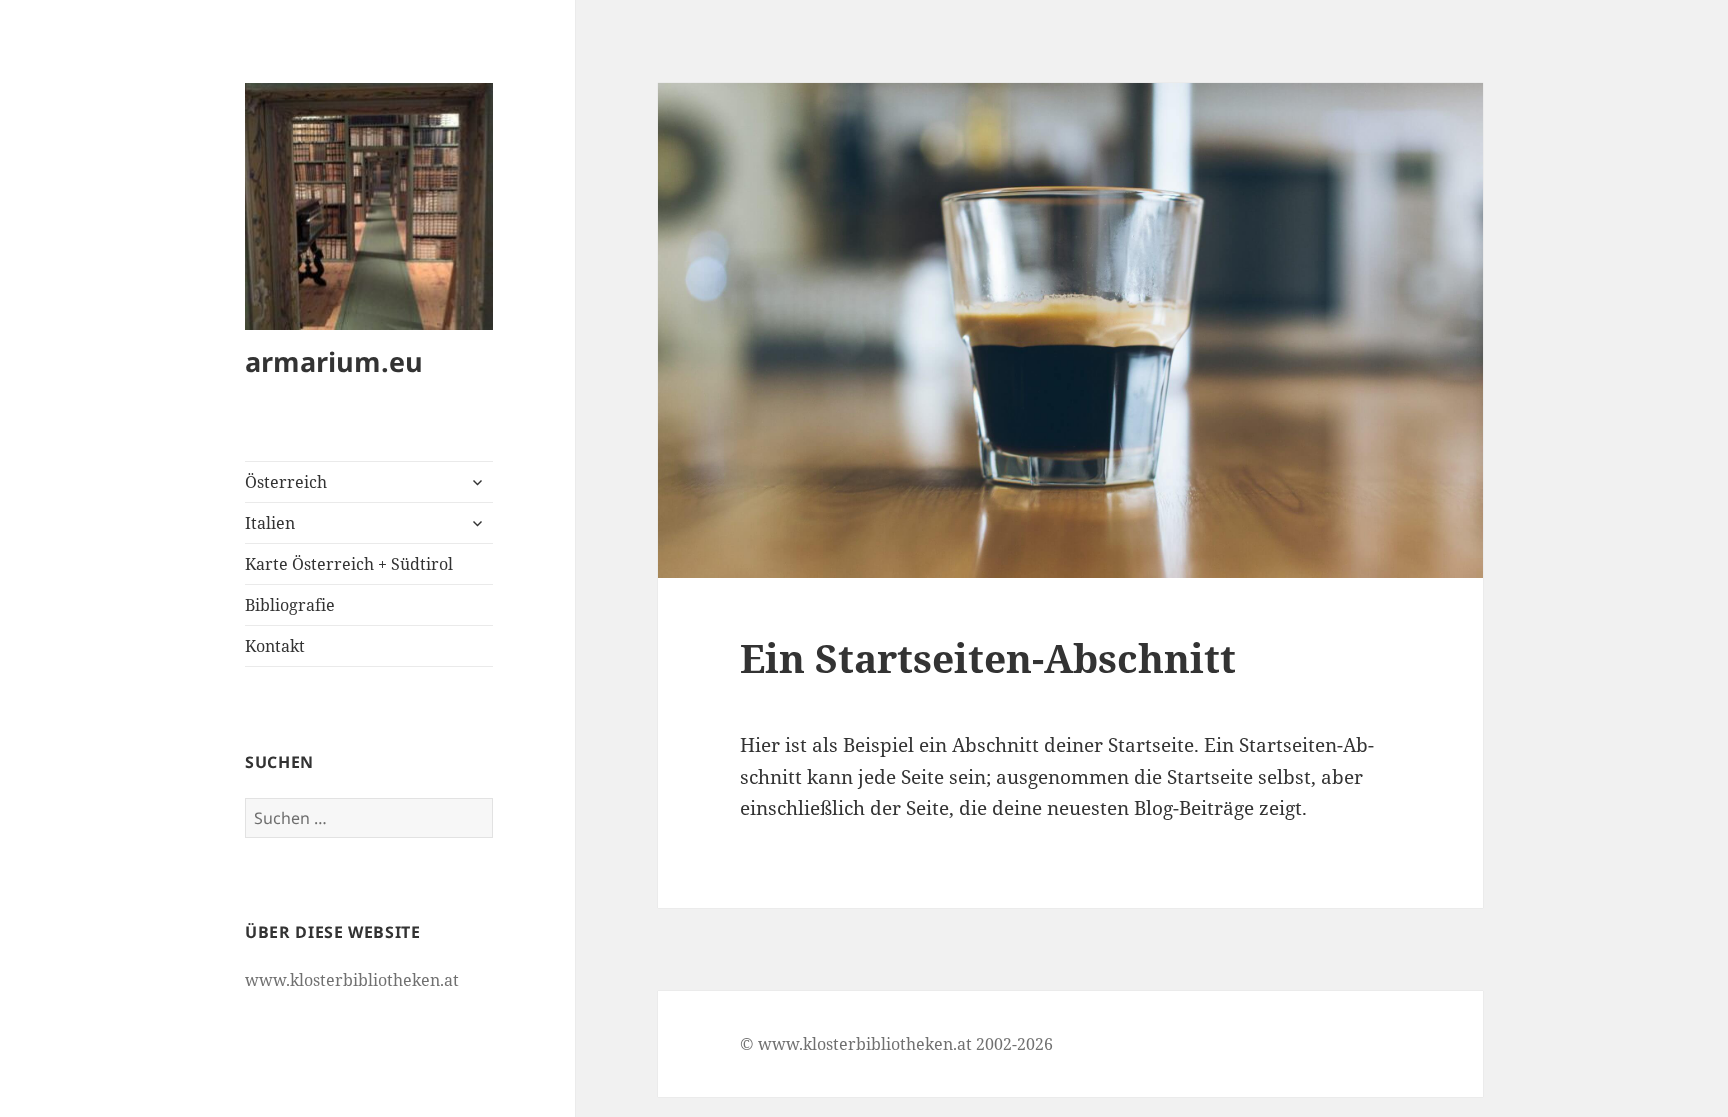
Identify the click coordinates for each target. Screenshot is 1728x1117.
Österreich (286, 482)
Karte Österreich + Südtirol (349, 564)
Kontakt (275, 646)
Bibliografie (290, 605)
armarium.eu (334, 361)
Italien (270, 523)
